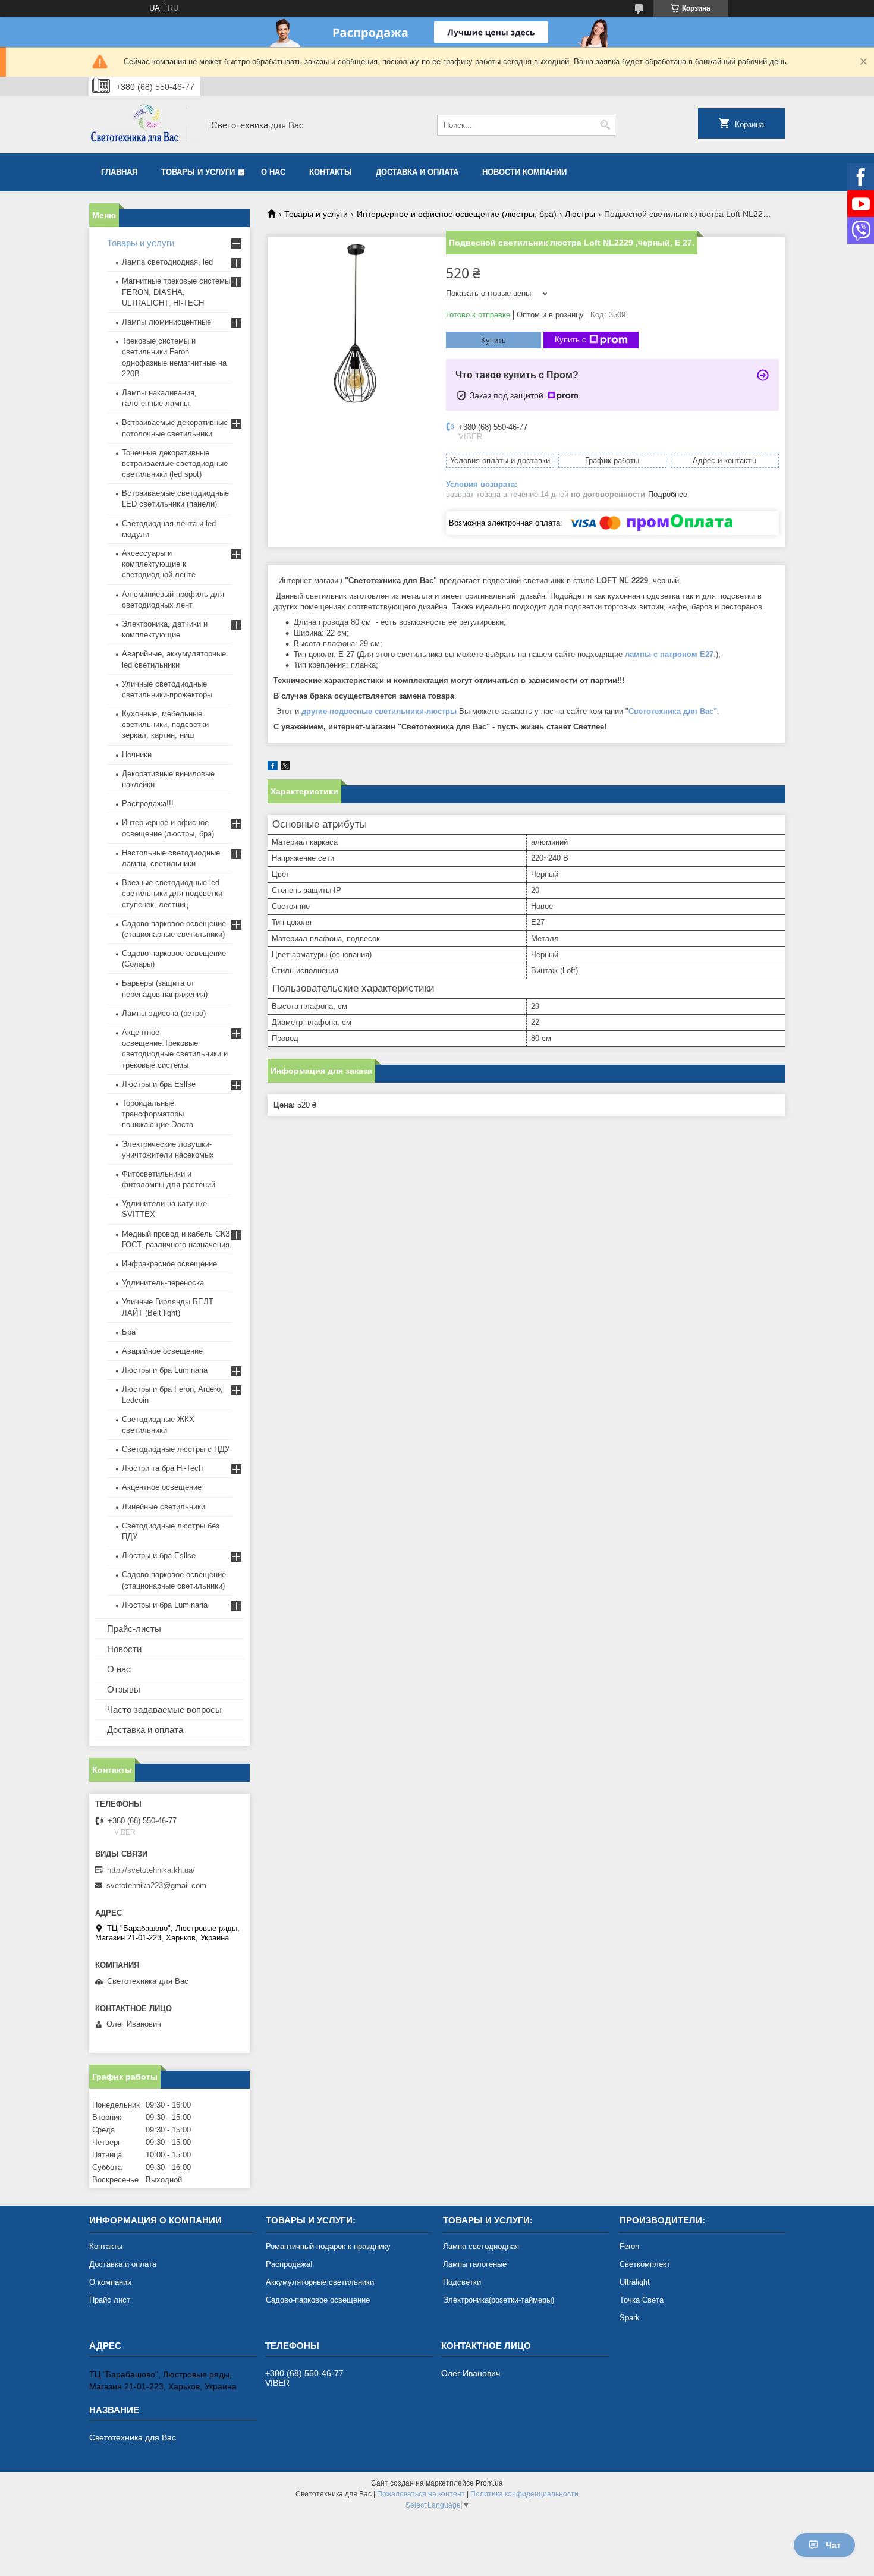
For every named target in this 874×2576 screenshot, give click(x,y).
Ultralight (635, 2282)
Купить (493, 340)
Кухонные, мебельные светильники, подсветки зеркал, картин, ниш (165, 724)
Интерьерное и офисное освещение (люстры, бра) (457, 214)
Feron (629, 2246)
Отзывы (124, 1689)
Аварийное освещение (162, 1351)
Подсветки (462, 2282)
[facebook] (273, 768)
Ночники (137, 755)
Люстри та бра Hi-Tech (162, 1468)
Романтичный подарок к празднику (328, 2246)
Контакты (331, 172)
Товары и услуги (198, 172)
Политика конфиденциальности (524, 2494)
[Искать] (605, 125)
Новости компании (524, 172)
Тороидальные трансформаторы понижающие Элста (158, 1114)
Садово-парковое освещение (318, 2300)
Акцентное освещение (162, 1487)
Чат (833, 2545)
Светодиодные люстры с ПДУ (176, 1449)
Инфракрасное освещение (169, 1264)
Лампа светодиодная (481, 2246)
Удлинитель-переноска (163, 1283)
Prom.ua (489, 2483)
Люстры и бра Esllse (159, 1084)
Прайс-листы (134, 1629)
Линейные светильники (164, 1507)
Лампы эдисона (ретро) (164, 1013)
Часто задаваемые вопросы (164, 1710)
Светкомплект (645, 2264)
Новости (124, 1649)
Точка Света (642, 2300)
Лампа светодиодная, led (167, 262)
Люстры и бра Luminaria (165, 1370)
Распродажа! (289, 2264)
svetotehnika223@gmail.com (156, 1885)
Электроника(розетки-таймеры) (499, 2300)
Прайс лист (110, 2300)
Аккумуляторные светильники (320, 2282)
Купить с (570, 340)
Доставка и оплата (417, 172)
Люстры (580, 214)
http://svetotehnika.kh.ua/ (151, 1870)
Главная (119, 172)
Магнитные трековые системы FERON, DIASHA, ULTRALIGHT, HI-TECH (176, 292)
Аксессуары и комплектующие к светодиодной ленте (159, 564)
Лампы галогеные (475, 2264)
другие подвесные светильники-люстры (379, 711)
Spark (630, 2318)
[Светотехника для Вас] (143, 125)
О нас (273, 172)
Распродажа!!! (148, 803)
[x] (285, 768)
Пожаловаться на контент (421, 2494)
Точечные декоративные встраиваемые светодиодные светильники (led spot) (175, 463)
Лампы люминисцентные (166, 322)
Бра (129, 1332)
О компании (110, 2282)
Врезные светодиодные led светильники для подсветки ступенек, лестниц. (172, 893)
